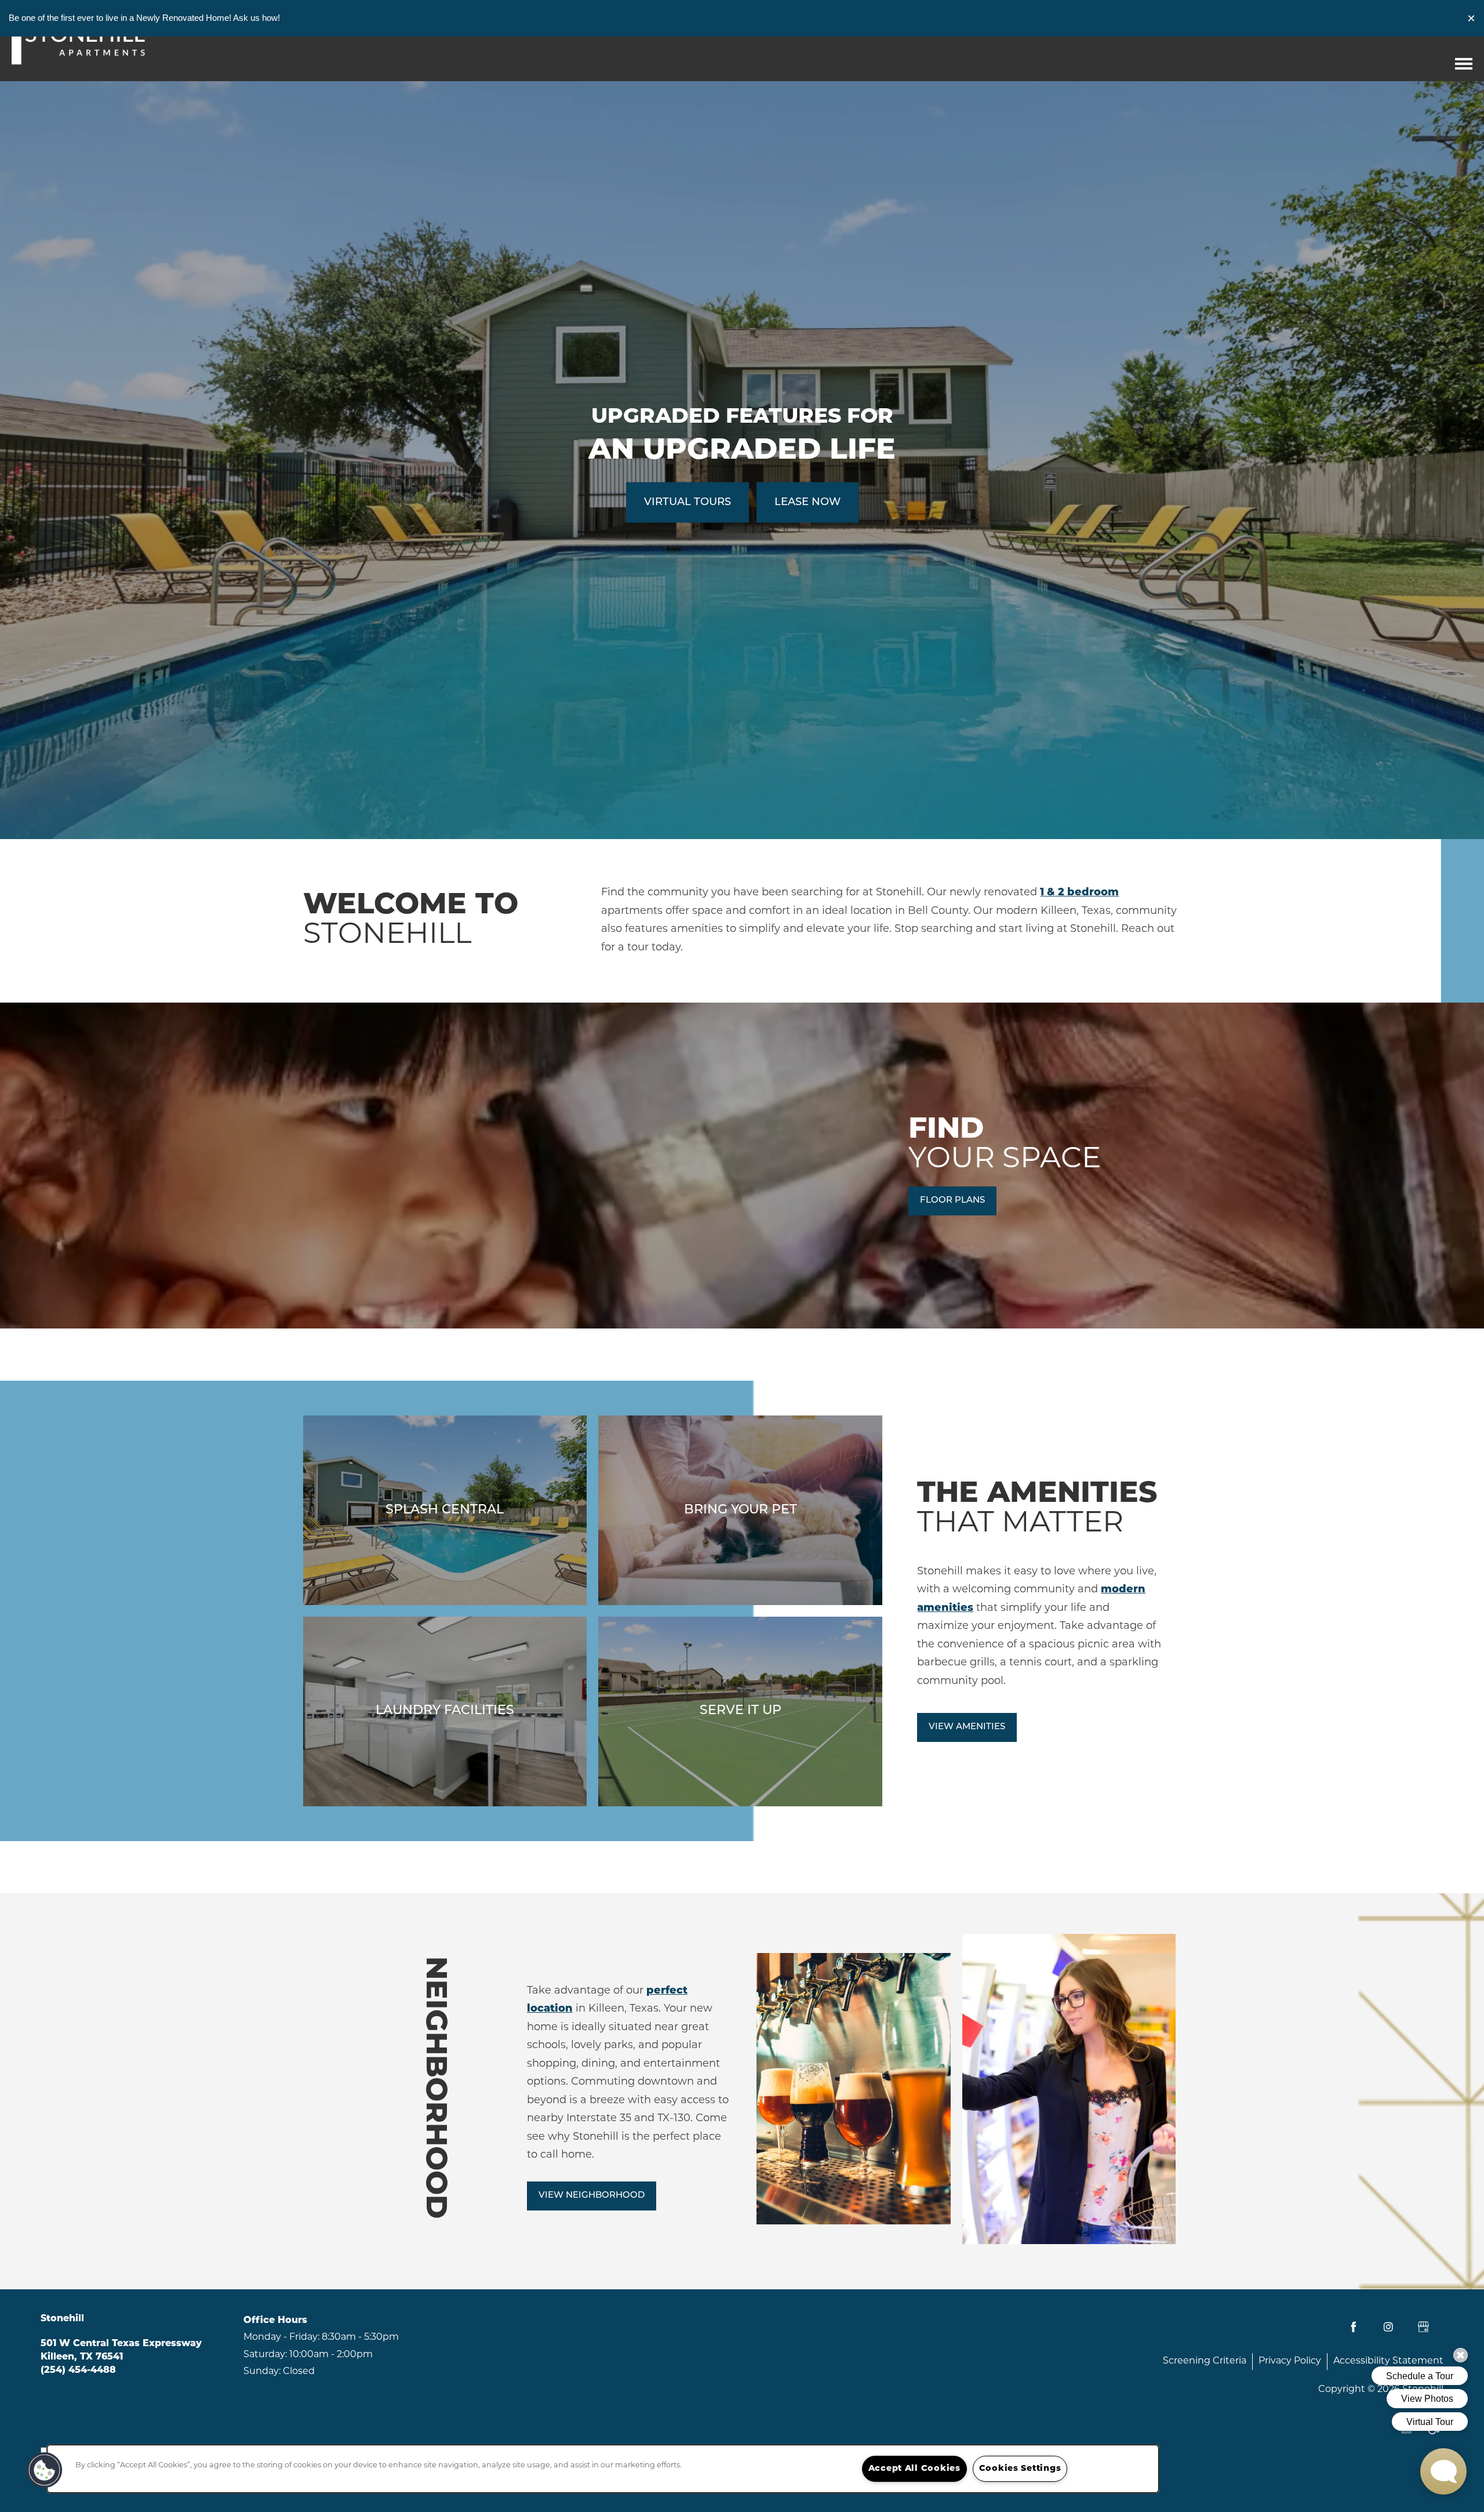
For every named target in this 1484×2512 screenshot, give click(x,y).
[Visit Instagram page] (1388, 2327)
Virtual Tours (688, 503)
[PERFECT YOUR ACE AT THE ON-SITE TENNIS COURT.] (740, 1711)
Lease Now (808, 503)
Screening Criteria (1205, 2361)
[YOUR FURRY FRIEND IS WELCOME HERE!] (740, 1511)
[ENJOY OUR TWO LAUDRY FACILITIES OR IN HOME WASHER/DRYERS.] (445, 1711)
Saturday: (265, 2355)
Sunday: (262, 2372)
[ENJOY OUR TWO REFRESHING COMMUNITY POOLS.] (445, 1511)
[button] (1471, 18)
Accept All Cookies (914, 2469)
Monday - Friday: (281, 2337)
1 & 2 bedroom (1079, 893)
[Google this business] (1423, 2327)
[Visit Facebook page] (1354, 2327)
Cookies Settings (1020, 2469)
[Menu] (1464, 61)
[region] (603, 2469)
